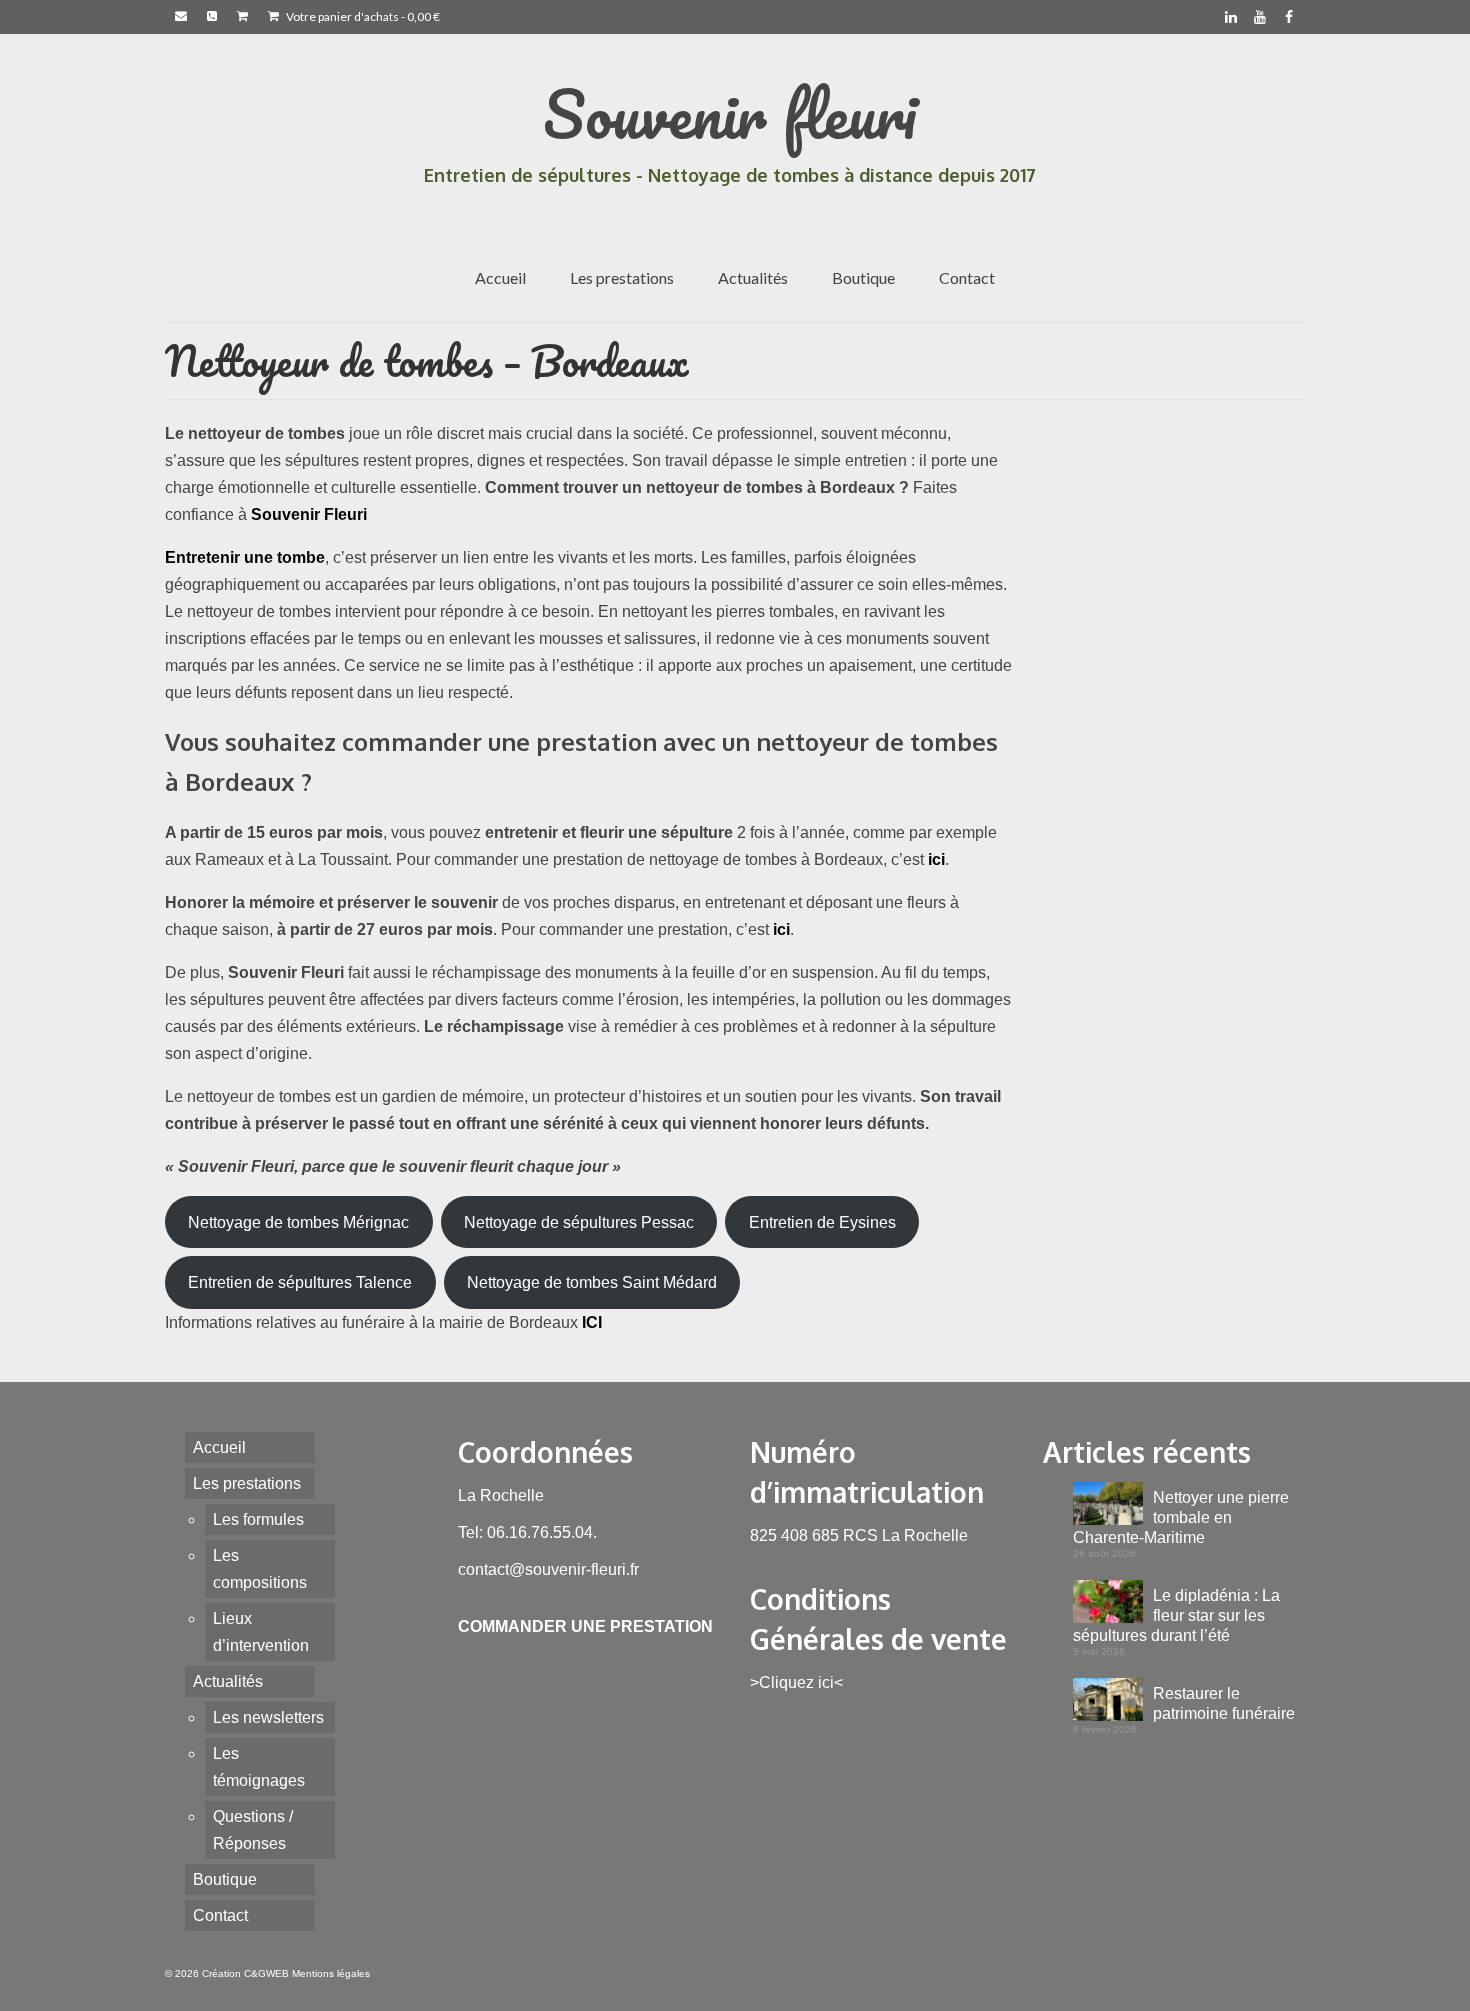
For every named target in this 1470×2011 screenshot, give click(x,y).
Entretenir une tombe (245, 557)
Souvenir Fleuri (309, 514)
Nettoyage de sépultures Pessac (579, 1222)
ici (936, 859)
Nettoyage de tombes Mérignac (298, 1222)
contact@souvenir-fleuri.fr (548, 1569)
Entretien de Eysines (822, 1222)
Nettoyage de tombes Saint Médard (592, 1282)
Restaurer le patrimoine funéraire (1224, 1703)
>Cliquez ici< (796, 1682)
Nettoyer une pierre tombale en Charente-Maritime (1181, 1517)
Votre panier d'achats (362, 16)
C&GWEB (266, 1973)
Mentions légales (331, 1973)
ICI (592, 1322)
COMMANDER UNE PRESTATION (585, 1626)
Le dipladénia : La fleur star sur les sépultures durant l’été (1176, 1615)
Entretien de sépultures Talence (300, 1282)
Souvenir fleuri (730, 113)
